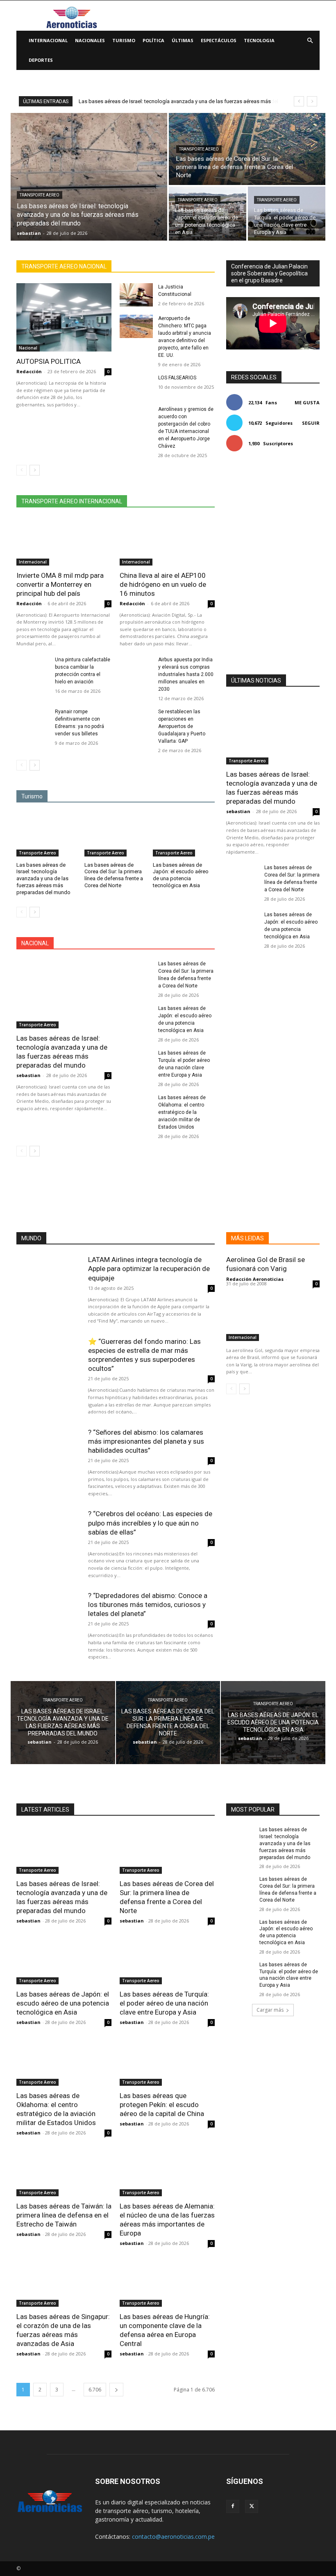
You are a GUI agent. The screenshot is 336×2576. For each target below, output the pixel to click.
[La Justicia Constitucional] (136, 295)
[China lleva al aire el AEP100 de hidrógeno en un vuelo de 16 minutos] (167, 542)
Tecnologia (259, 40)
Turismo (124, 40)
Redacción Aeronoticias (255, 1279)
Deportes (41, 60)
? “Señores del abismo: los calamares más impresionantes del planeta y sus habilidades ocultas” (146, 1441)
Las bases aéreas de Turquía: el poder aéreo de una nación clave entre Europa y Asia (164, 2003)
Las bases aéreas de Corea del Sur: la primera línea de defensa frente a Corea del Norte (114, 875)
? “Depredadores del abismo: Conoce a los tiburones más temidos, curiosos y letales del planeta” (148, 1605)
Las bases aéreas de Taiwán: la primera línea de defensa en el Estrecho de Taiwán (64, 2215)
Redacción (29, 371)
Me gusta (307, 402)
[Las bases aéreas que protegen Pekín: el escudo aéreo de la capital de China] (167, 2062)
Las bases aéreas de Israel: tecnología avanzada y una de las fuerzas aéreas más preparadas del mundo (43, 879)
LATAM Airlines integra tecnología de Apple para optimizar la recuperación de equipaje (149, 1269)
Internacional (48, 40)
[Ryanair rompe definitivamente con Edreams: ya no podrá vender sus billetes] (33, 720)
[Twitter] (252, 2506)
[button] (310, 41)
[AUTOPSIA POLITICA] (64, 317)
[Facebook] (233, 2506)
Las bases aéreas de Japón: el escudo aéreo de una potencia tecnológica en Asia (181, 875)
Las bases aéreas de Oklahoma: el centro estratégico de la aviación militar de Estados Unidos (182, 1112)
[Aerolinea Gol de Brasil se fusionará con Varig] (273, 1318)
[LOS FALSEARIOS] (136, 386)
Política (153, 40)
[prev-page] (22, 470)
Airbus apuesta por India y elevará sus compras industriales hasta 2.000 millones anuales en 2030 (186, 674)
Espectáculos (219, 40)
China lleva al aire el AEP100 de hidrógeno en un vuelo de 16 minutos (163, 584)
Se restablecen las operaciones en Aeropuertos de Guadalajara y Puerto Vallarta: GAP (182, 726)
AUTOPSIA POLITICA (49, 361)
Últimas (183, 40)
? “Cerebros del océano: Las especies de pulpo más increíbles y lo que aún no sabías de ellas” (150, 1523)
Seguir (311, 423)
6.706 (95, 2390)
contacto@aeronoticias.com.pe (173, 2537)
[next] (312, 101)
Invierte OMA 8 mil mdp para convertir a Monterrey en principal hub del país (60, 584)
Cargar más (270, 2010)
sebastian (28, 1075)
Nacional (28, 348)
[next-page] (35, 470)
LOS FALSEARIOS (177, 378)
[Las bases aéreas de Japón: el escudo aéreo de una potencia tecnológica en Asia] (208, 214)
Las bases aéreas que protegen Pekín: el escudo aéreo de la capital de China (162, 2105)
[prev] (299, 101)
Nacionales (90, 40)
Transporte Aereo (40, 195)
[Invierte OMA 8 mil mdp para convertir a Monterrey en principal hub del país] (64, 542)
